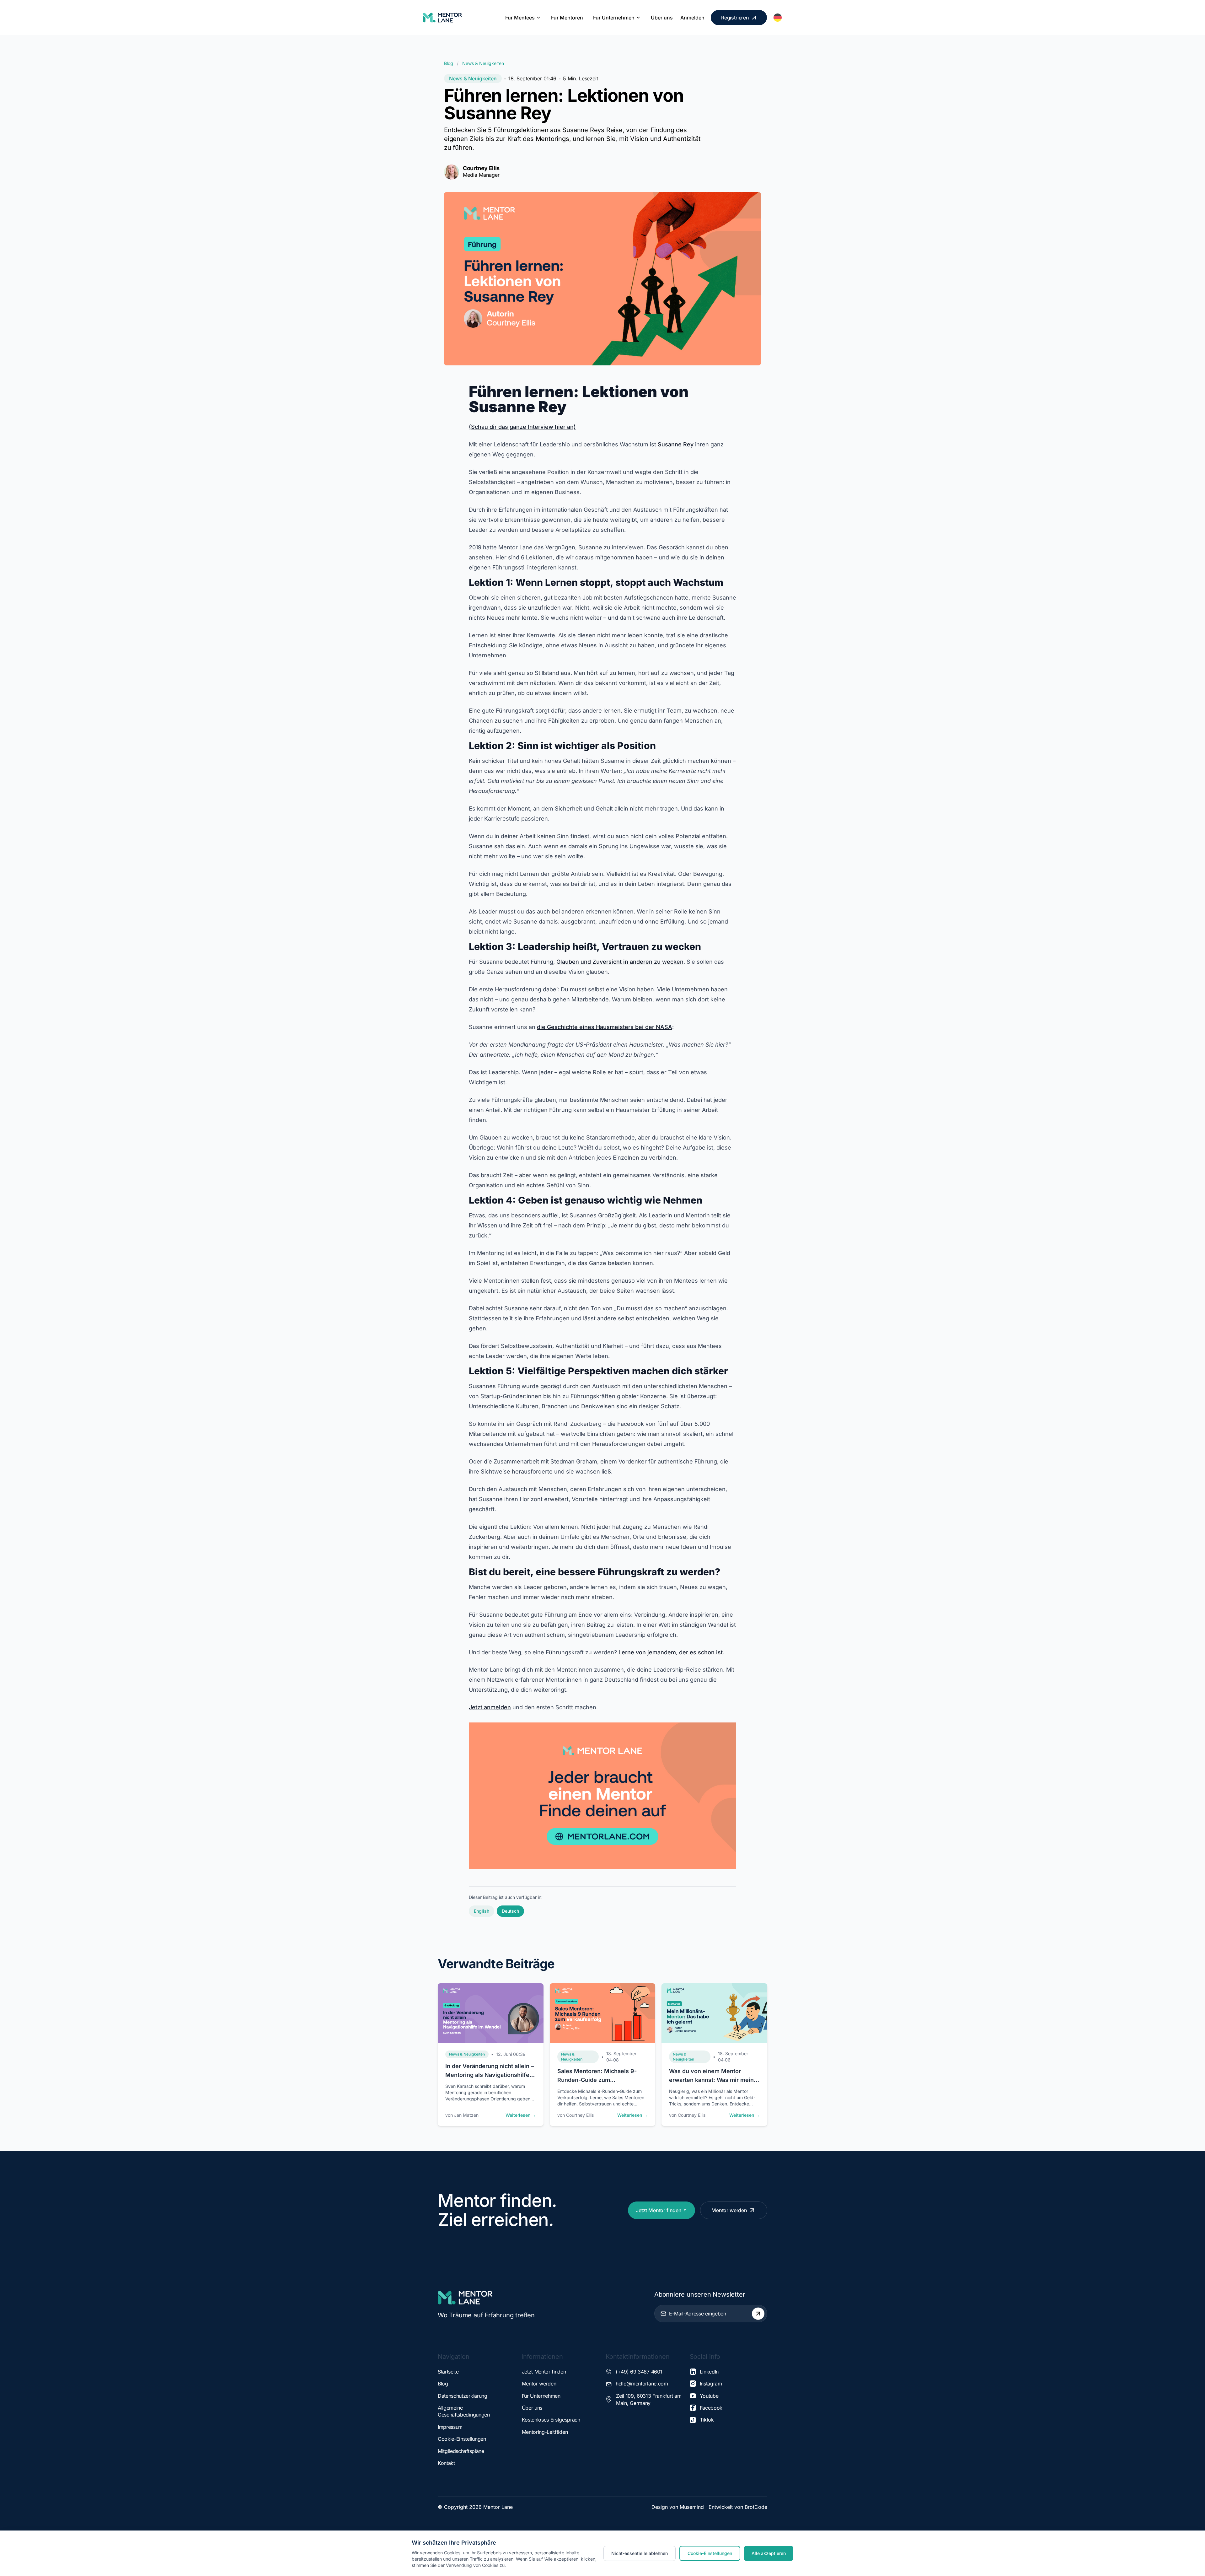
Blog (449, 63)
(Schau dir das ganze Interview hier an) (522, 427)
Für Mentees (520, 18)
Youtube (709, 2396)
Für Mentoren (567, 18)
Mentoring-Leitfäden (545, 2432)
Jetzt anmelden (490, 1707)
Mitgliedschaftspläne (461, 2451)
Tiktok (707, 2420)
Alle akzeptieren (769, 2553)
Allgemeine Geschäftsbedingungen (464, 2411)
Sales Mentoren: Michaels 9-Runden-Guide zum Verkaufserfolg (597, 2080)
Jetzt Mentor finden (659, 2210)
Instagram (711, 2384)
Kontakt (446, 2463)
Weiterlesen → (521, 2115)
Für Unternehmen (614, 18)
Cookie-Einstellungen (462, 2439)
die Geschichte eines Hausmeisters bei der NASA (605, 1027)
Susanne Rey (676, 444)
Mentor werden (729, 2210)
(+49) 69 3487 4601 (639, 2372)
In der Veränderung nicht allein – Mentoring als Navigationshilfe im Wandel (490, 2075)
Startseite (448, 2372)
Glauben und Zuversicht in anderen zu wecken (620, 962)
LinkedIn (709, 2372)
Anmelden (692, 18)
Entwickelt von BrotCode (738, 2507)
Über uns (662, 18)
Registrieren (735, 18)
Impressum (450, 2427)
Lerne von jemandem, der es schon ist (671, 1652)
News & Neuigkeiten (483, 63)
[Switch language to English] (778, 18)
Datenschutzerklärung (463, 2396)
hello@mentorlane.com (642, 2384)
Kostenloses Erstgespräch (551, 2420)
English (482, 1911)
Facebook (711, 2408)
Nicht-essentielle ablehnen (640, 2553)
